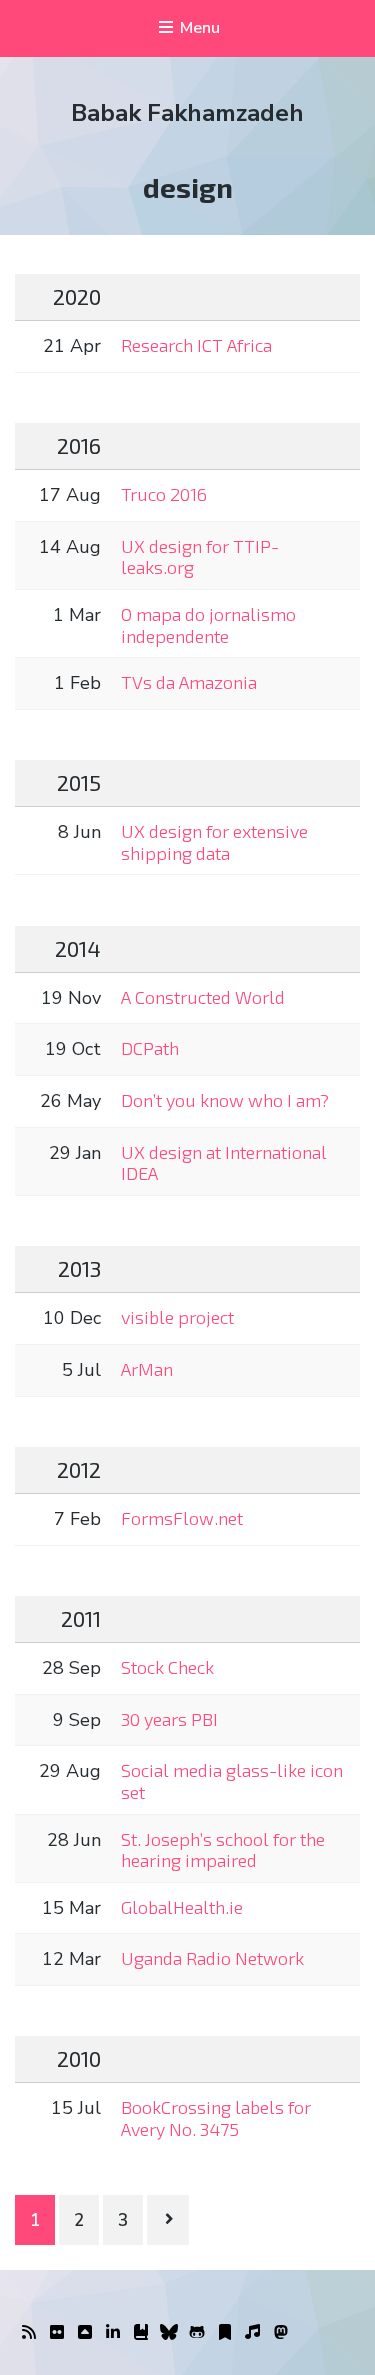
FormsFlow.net (182, 1518)
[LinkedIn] (113, 2333)
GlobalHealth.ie (182, 1907)
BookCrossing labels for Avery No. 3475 (216, 2118)
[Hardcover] (141, 2333)
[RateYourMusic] (253, 2333)
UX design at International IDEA (224, 1163)
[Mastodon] (281, 2333)
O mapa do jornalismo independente (208, 625)
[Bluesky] (169, 2333)
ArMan (147, 1369)
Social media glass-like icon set (232, 1781)
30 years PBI (169, 1719)
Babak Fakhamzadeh (187, 113)
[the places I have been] (85, 2333)
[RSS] (29, 2333)
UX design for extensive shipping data (214, 842)
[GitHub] (197, 2333)
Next (168, 2220)
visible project (177, 1317)
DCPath (150, 1048)
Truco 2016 (164, 494)
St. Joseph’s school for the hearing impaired (223, 1850)
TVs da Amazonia (189, 682)
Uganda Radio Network (212, 1958)
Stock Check (167, 1667)
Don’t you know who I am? (225, 1100)
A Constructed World (203, 997)
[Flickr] (57, 2333)
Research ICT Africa (196, 345)
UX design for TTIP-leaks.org (200, 557)
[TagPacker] (225, 2333)
